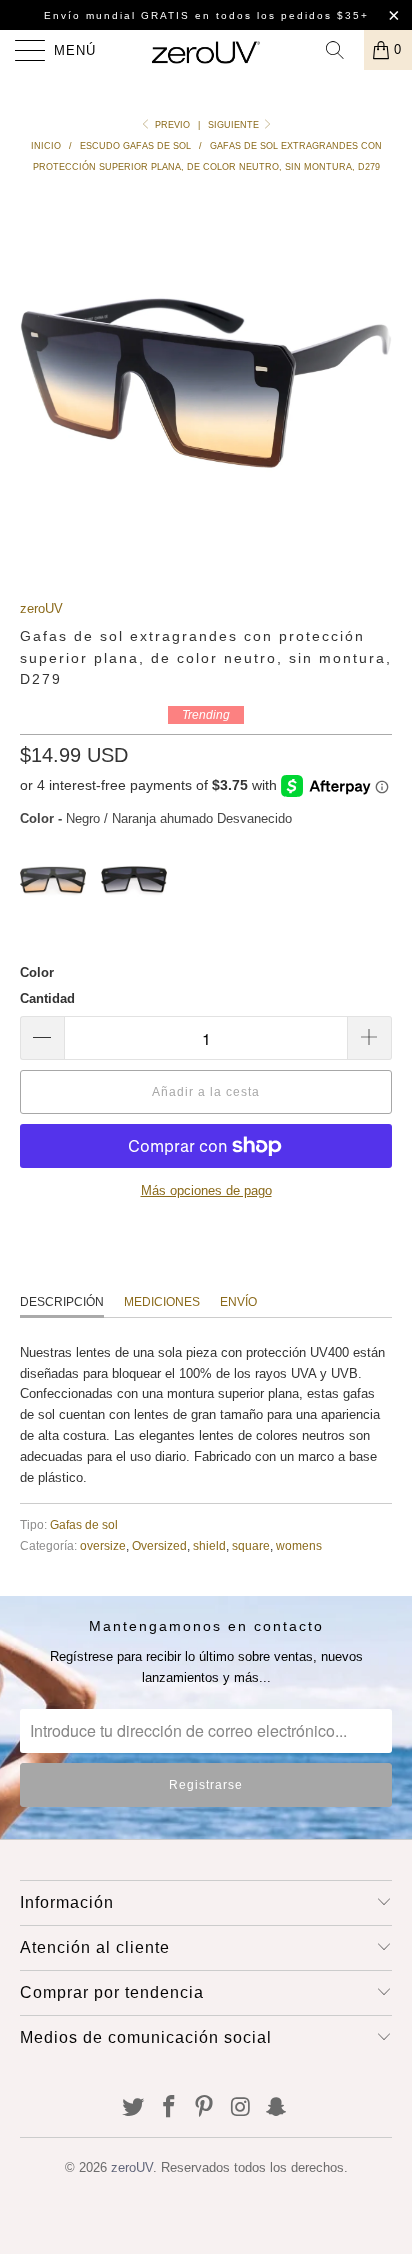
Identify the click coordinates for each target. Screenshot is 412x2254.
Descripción (62, 1302)
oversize (103, 1545)
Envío (238, 1302)
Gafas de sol (84, 1524)
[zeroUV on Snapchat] (277, 2108)
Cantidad (47, 998)
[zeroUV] (206, 50)
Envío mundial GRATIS (117, 15)
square (251, 1545)
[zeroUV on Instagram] (241, 2108)
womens (299, 1545)
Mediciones (162, 1302)
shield (209, 1545)
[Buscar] (342, 50)
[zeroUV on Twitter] (134, 2108)
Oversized (159, 1545)
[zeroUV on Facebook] (169, 2108)
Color (37, 972)
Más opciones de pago (206, 1190)
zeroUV (41, 608)
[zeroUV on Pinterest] (205, 2108)
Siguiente (235, 125)
